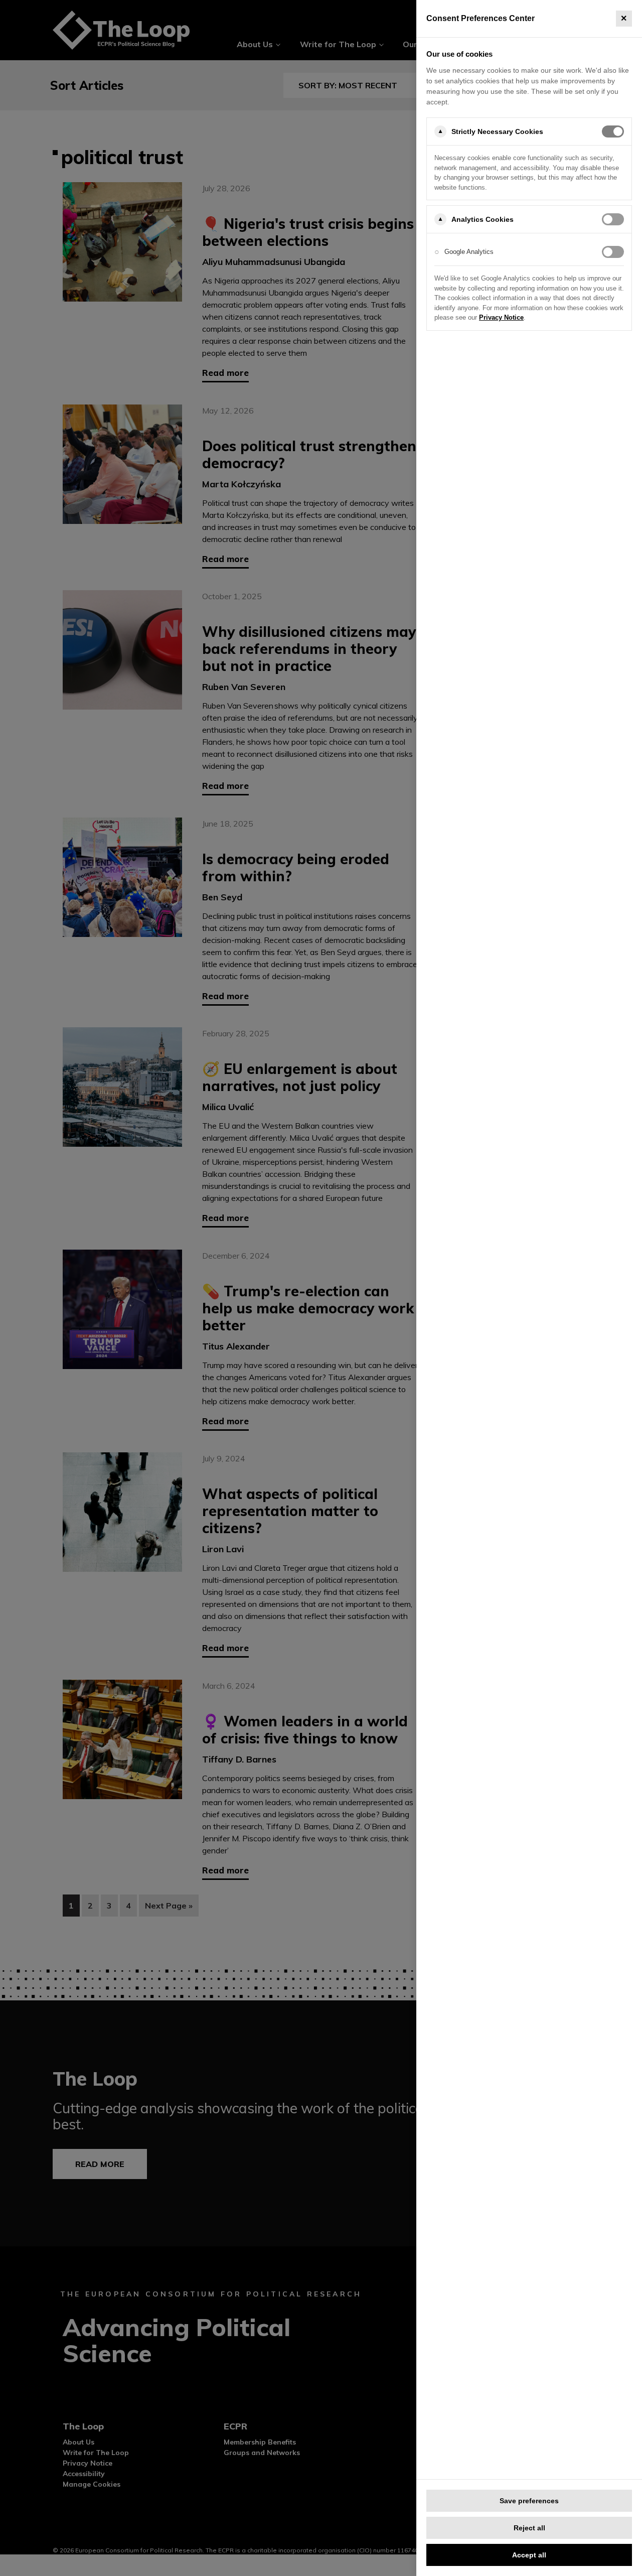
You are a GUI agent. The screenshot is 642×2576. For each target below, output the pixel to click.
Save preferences (529, 2501)
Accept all (529, 2555)
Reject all (529, 2528)
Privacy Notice (501, 317)
